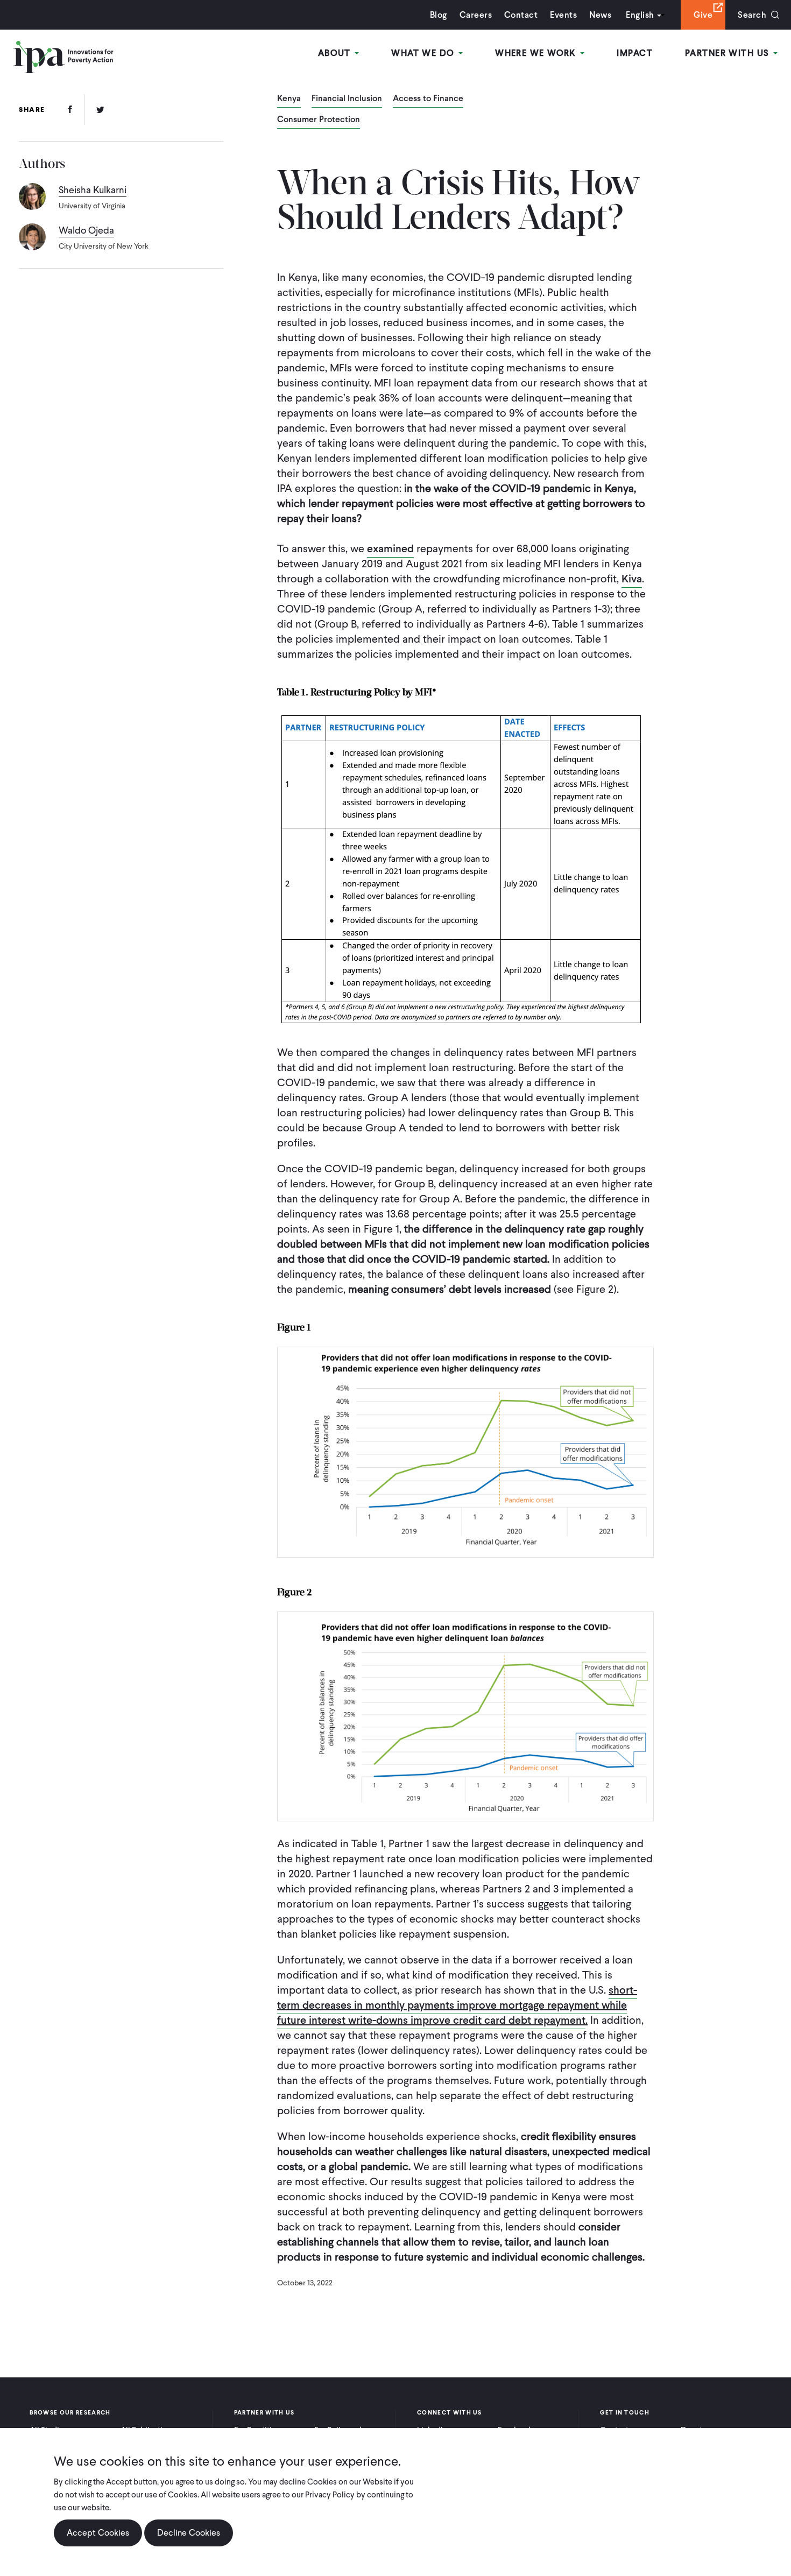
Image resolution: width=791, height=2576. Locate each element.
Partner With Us (729, 53)
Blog (439, 15)
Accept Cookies (98, 2533)
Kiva (632, 579)
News (600, 15)
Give (703, 15)
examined (390, 548)
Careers (476, 15)
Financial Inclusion (347, 99)
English (640, 15)
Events (563, 15)
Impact (635, 53)
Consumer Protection (319, 120)
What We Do (424, 53)
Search (752, 15)
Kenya (289, 99)
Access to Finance (428, 99)
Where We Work (537, 53)
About (336, 53)
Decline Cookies (189, 2533)
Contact (521, 15)
